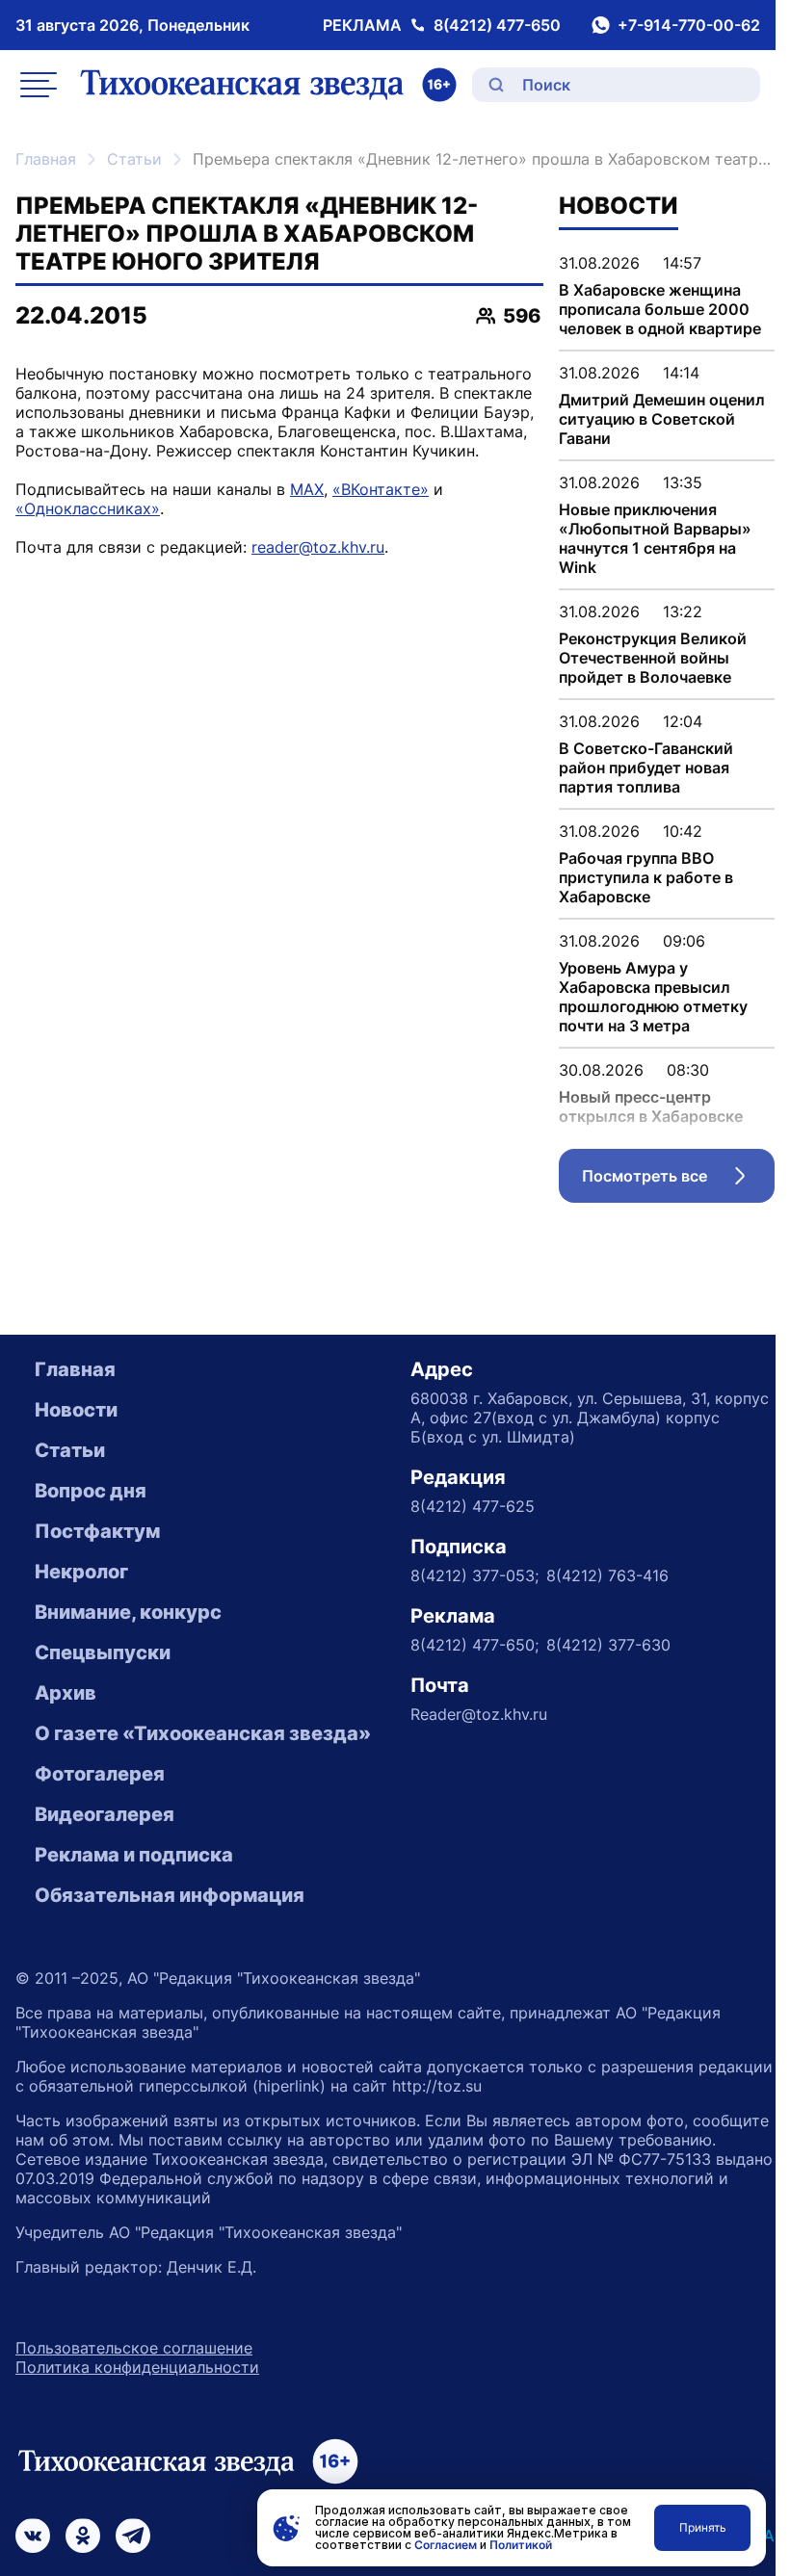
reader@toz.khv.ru (318, 547)
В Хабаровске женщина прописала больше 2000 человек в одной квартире (660, 309)
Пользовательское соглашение (134, 2348)
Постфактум (97, 1531)
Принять (703, 2527)
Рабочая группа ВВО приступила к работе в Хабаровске (646, 877)
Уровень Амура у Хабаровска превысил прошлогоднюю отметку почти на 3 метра (653, 997)
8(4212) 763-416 (607, 1575)
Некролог (81, 1572)
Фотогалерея (100, 1774)
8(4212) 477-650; (474, 1645)
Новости (76, 1410)
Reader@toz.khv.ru (479, 1714)
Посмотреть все (678, 1181)
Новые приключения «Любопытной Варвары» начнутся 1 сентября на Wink (655, 538)
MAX (307, 489)
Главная (46, 159)
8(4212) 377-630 (608, 1645)
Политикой (521, 2545)
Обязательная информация (170, 1895)
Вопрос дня (91, 1491)
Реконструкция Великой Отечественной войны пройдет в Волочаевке (653, 658)
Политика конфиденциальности (137, 2367)
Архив (66, 1693)
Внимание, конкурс (128, 1612)
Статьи (134, 159)
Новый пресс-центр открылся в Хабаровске (651, 1106)
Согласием (446, 2545)
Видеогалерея (105, 1814)
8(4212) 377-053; (474, 1575)
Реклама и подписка (134, 1855)
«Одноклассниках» (88, 508)
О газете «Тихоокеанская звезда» (203, 1733)
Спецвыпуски (103, 1652)
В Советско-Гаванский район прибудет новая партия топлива (646, 768)
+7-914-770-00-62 (689, 25)
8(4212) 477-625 (473, 1506)
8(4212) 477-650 (497, 25)
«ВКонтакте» (381, 489)
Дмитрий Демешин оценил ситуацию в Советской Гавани (662, 419)
